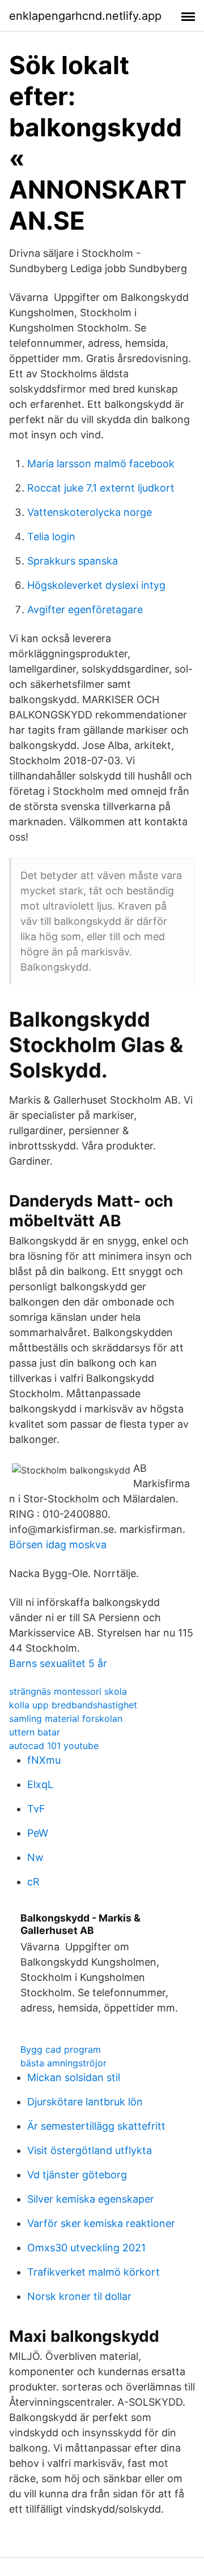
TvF (36, 1809)
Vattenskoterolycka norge (90, 512)
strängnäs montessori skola (68, 1691)
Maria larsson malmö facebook (101, 464)
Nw (35, 1857)
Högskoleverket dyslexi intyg (96, 585)
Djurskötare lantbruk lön (85, 2102)
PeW (38, 1833)
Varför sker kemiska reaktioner (101, 2223)
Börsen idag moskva (58, 1545)
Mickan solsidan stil (74, 2077)
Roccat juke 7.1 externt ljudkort (101, 488)
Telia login (51, 537)
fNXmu (44, 1760)
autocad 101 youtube (54, 1746)
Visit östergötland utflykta (90, 2150)
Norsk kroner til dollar (79, 2296)
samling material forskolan (66, 1718)
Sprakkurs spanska (73, 561)
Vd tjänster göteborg (77, 2175)
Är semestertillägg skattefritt (96, 2126)
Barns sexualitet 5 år (58, 1663)
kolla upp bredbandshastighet (73, 1705)
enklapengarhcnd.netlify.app (85, 16)
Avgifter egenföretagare (85, 609)
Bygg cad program (61, 2049)
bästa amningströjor (63, 2063)
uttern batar (35, 1732)
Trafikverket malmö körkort (93, 2272)
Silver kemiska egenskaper (91, 2199)
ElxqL (40, 1784)
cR (33, 1882)
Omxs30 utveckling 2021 (86, 2248)
